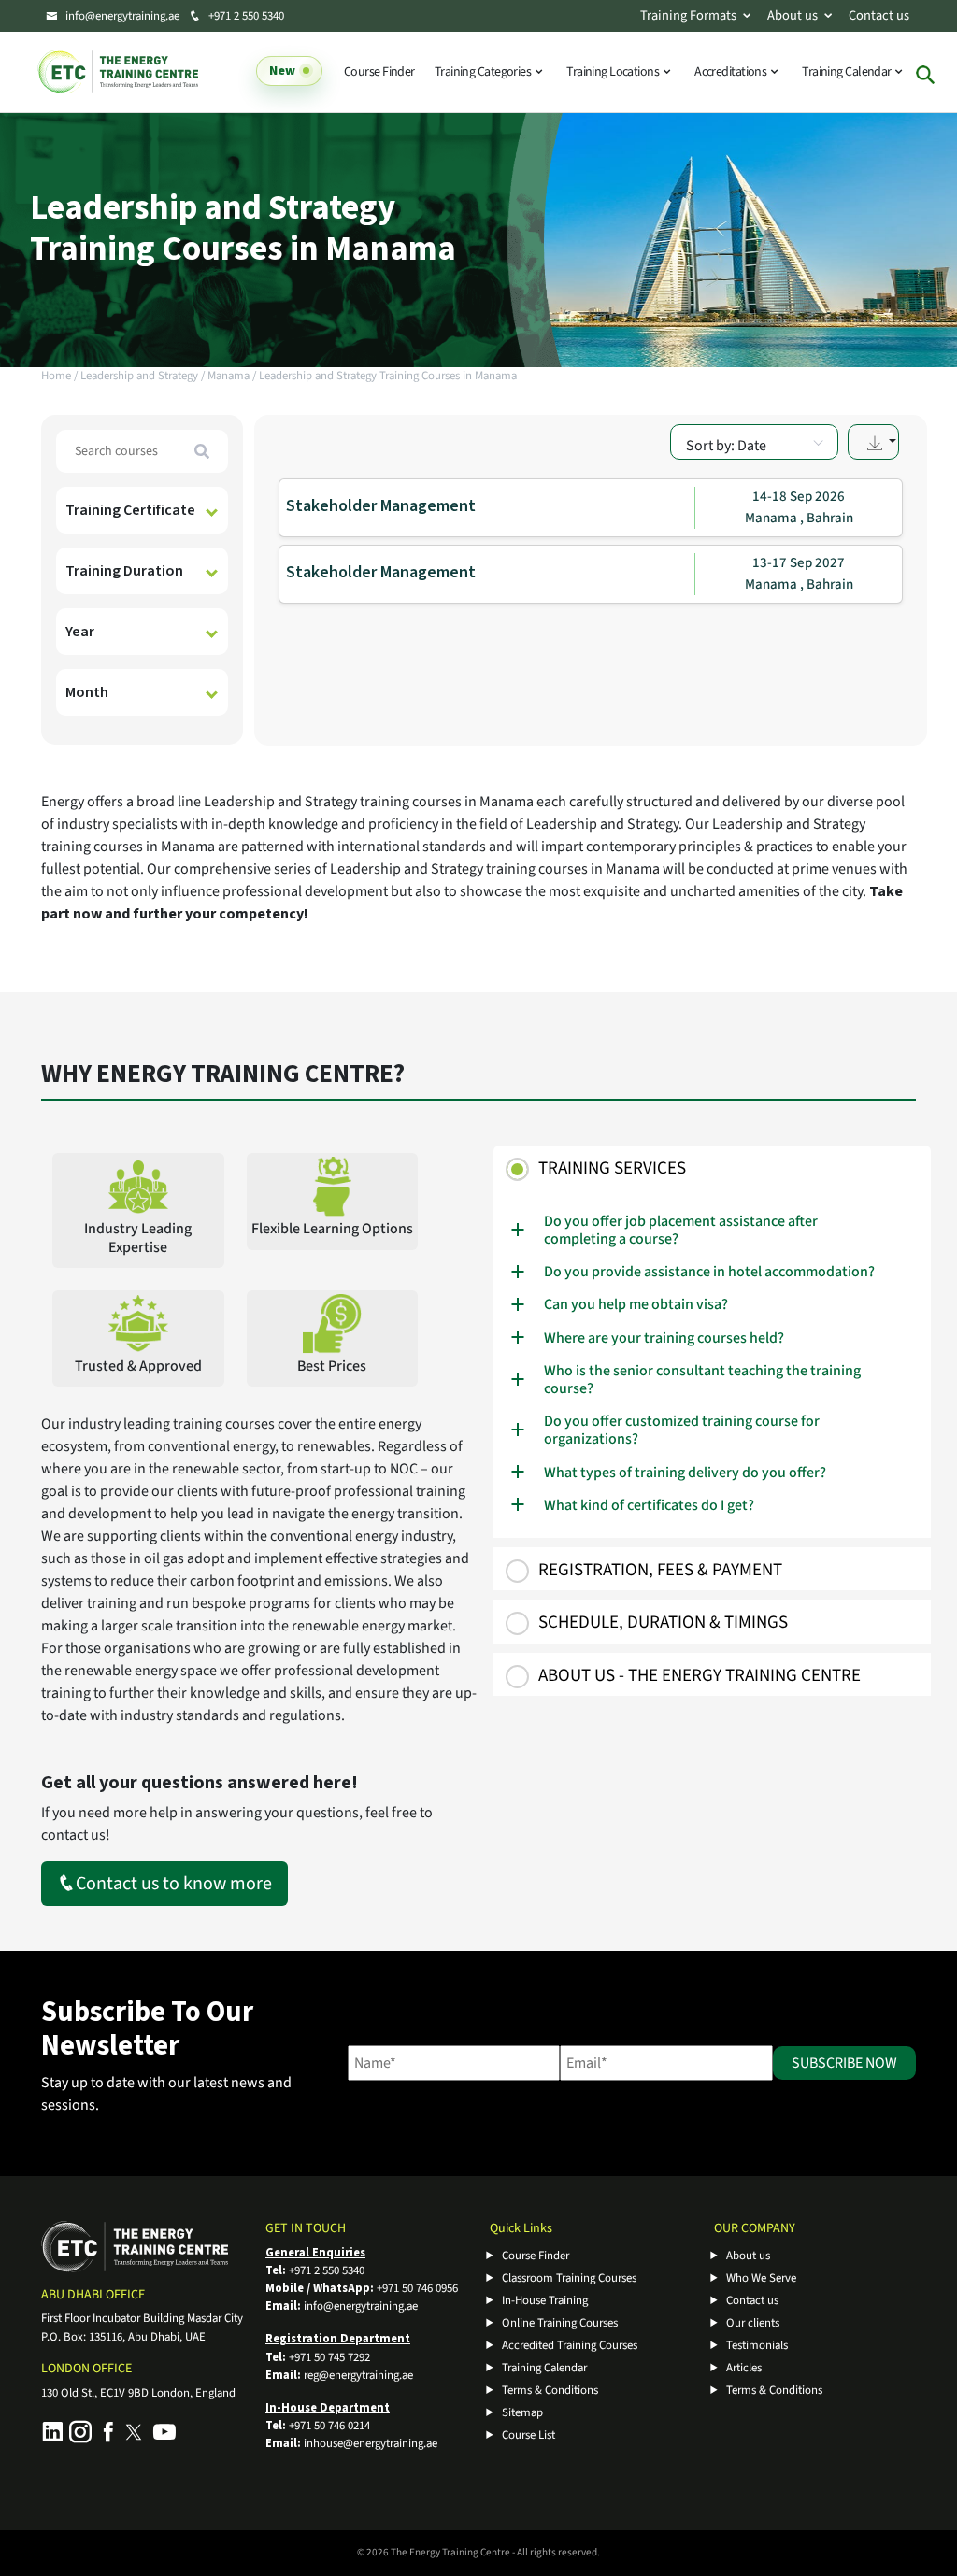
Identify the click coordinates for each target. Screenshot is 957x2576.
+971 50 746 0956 (417, 2288)
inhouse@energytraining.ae (371, 2443)
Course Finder (379, 72)
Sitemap (522, 2412)
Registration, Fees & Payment (660, 1570)
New (282, 72)
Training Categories (484, 72)
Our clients (753, 2323)
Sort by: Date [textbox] (726, 446)
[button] (873, 442)
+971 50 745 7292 (329, 2357)
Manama (229, 376)
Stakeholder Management (381, 506)
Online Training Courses (560, 2323)
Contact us (879, 15)
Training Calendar (848, 72)
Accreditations (732, 72)
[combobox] (754, 442)
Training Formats (688, 15)
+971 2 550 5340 (245, 16)
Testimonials (757, 2345)
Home (56, 376)
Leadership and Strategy (139, 376)
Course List (528, 2435)
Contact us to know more (174, 1884)
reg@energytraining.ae (358, 2375)
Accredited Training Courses (570, 2345)
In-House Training (545, 2300)
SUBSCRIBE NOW (844, 2063)
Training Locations (614, 72)
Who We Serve (761, 2278)
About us (793, 15)
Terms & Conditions (550, 2390)
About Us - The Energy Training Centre (700, 1676)
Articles (744, 2368)
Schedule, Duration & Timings (663, 1622)
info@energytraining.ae (122, 16)
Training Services (612, 1168)
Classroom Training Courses (569, 2278)
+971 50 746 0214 (329, 2426)
